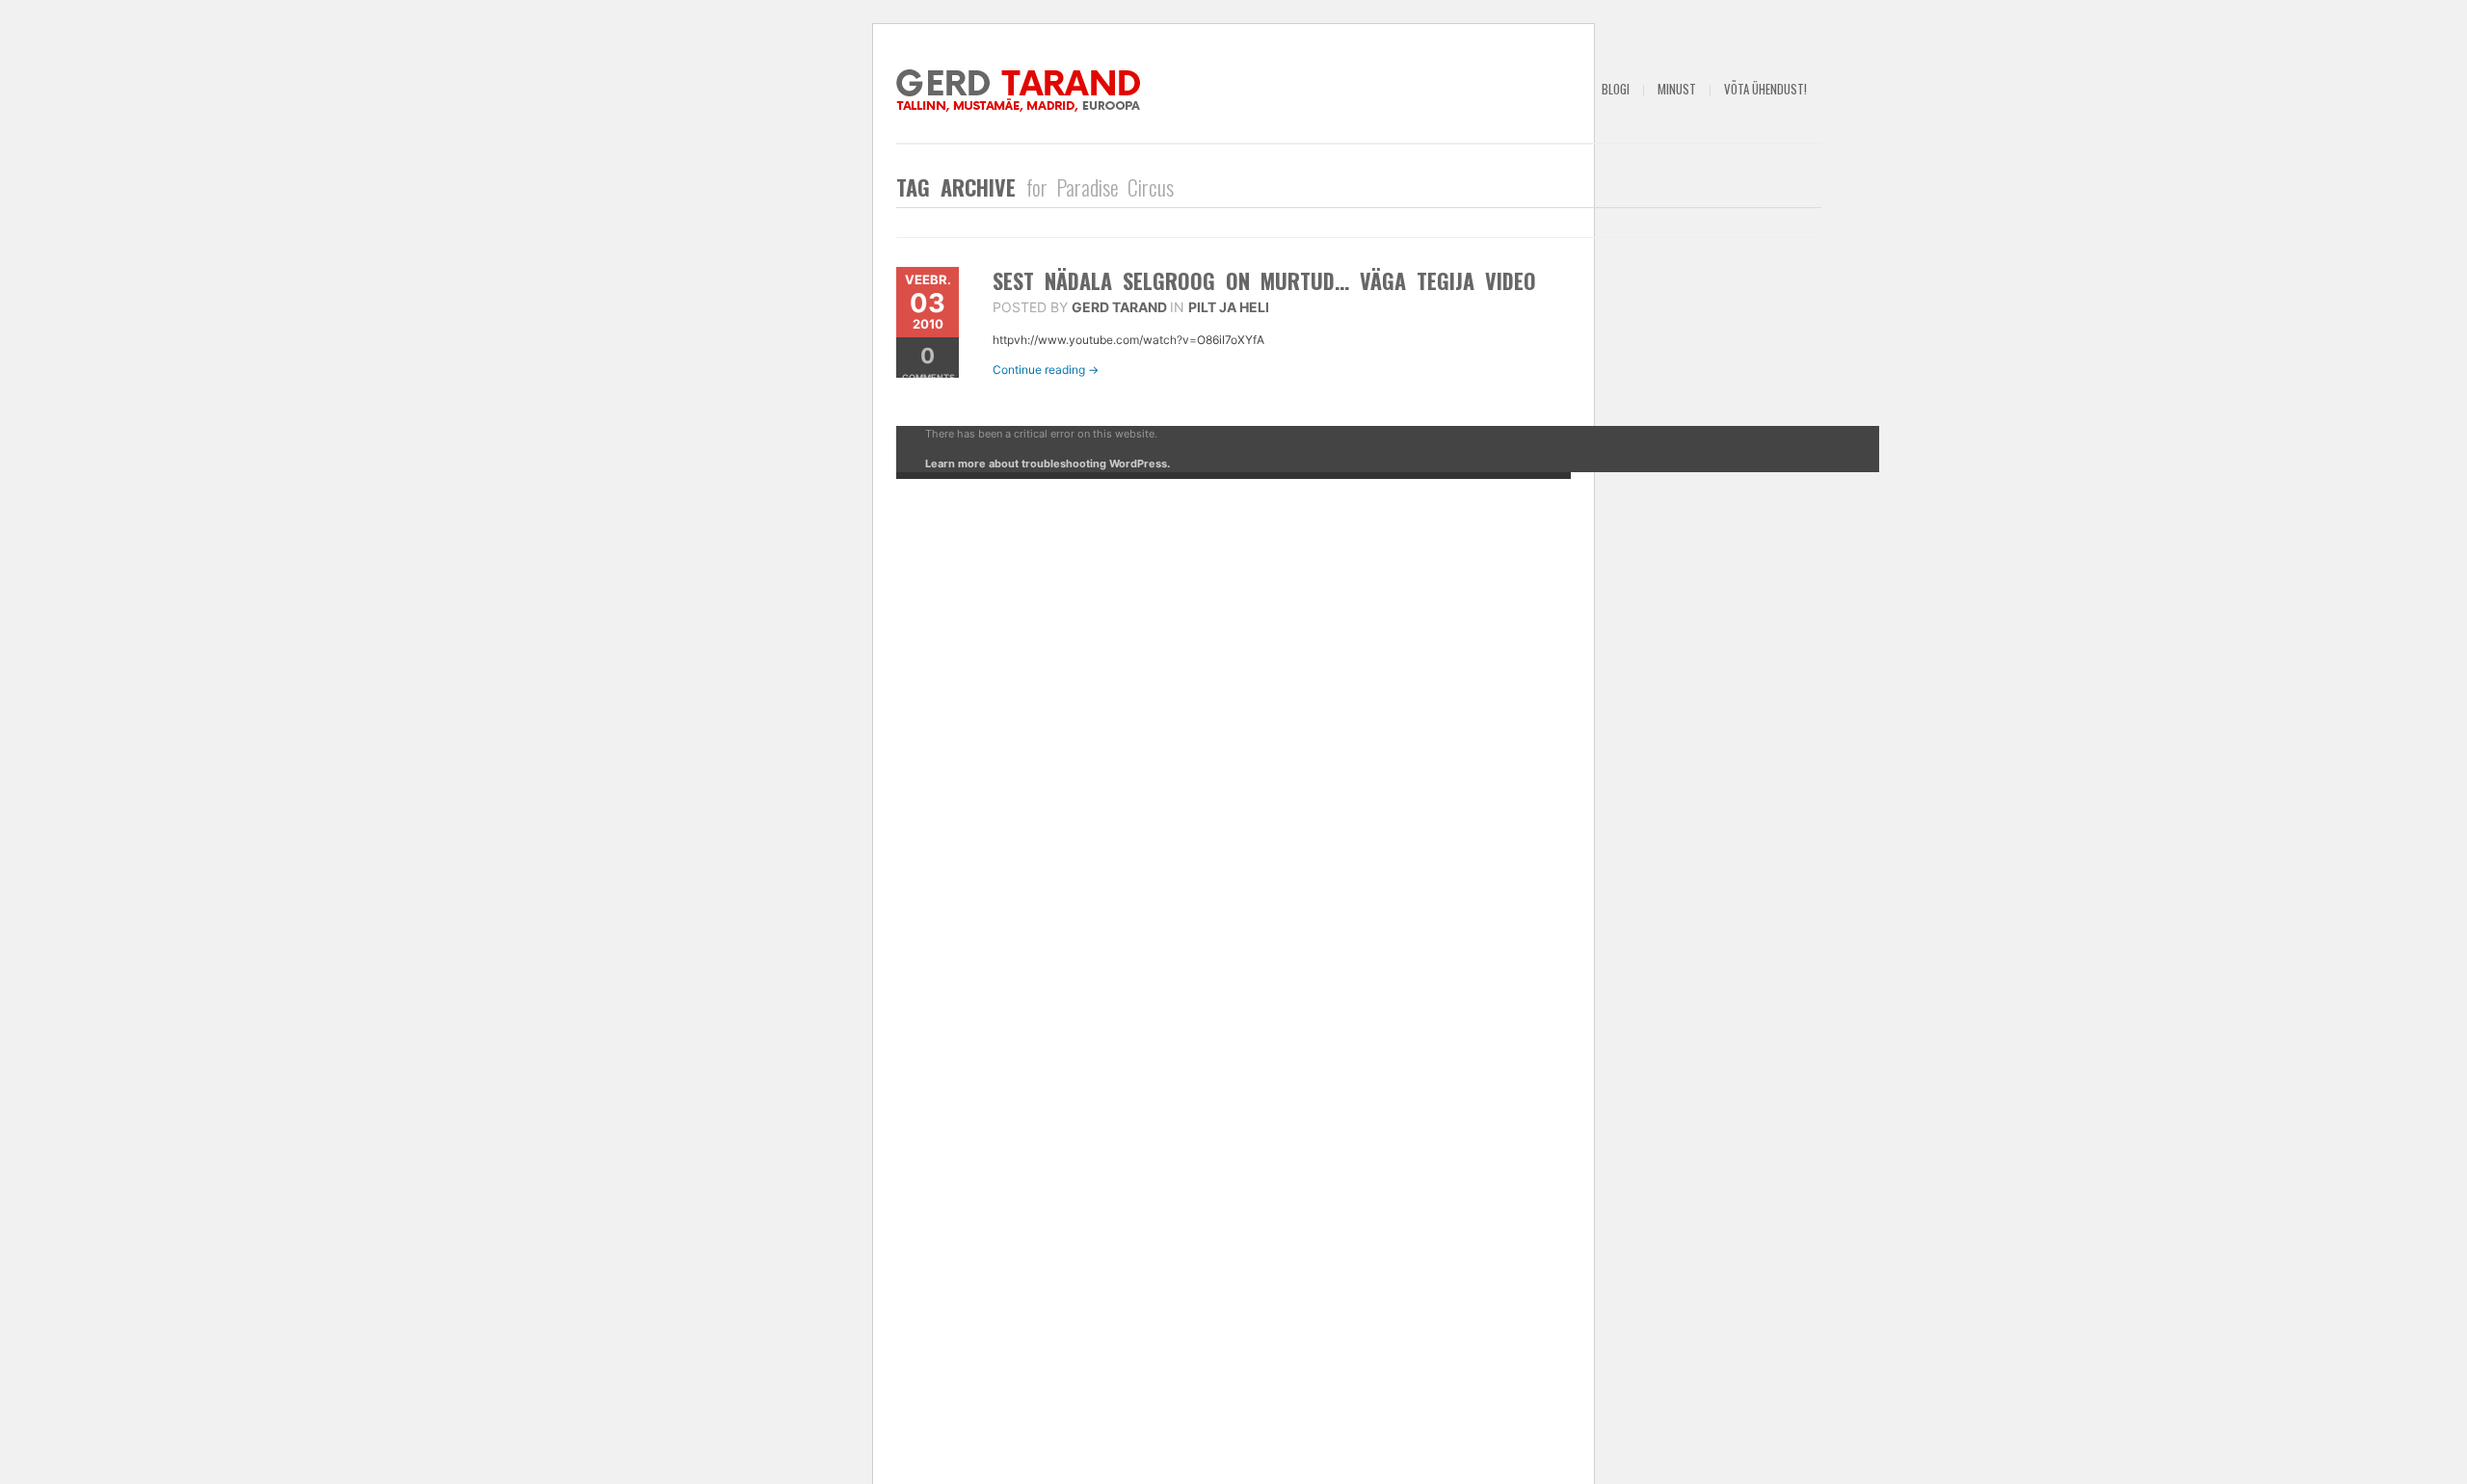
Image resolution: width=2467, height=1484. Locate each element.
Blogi (1616, 89)
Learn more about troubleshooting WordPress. (1048, 464)
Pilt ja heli (1229, 307)
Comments (928, 363)
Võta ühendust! (1765, 89)
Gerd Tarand (1119, 307)
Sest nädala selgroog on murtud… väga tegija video (1264, 280)
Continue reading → (1046, 370)
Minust (1677, 89)
